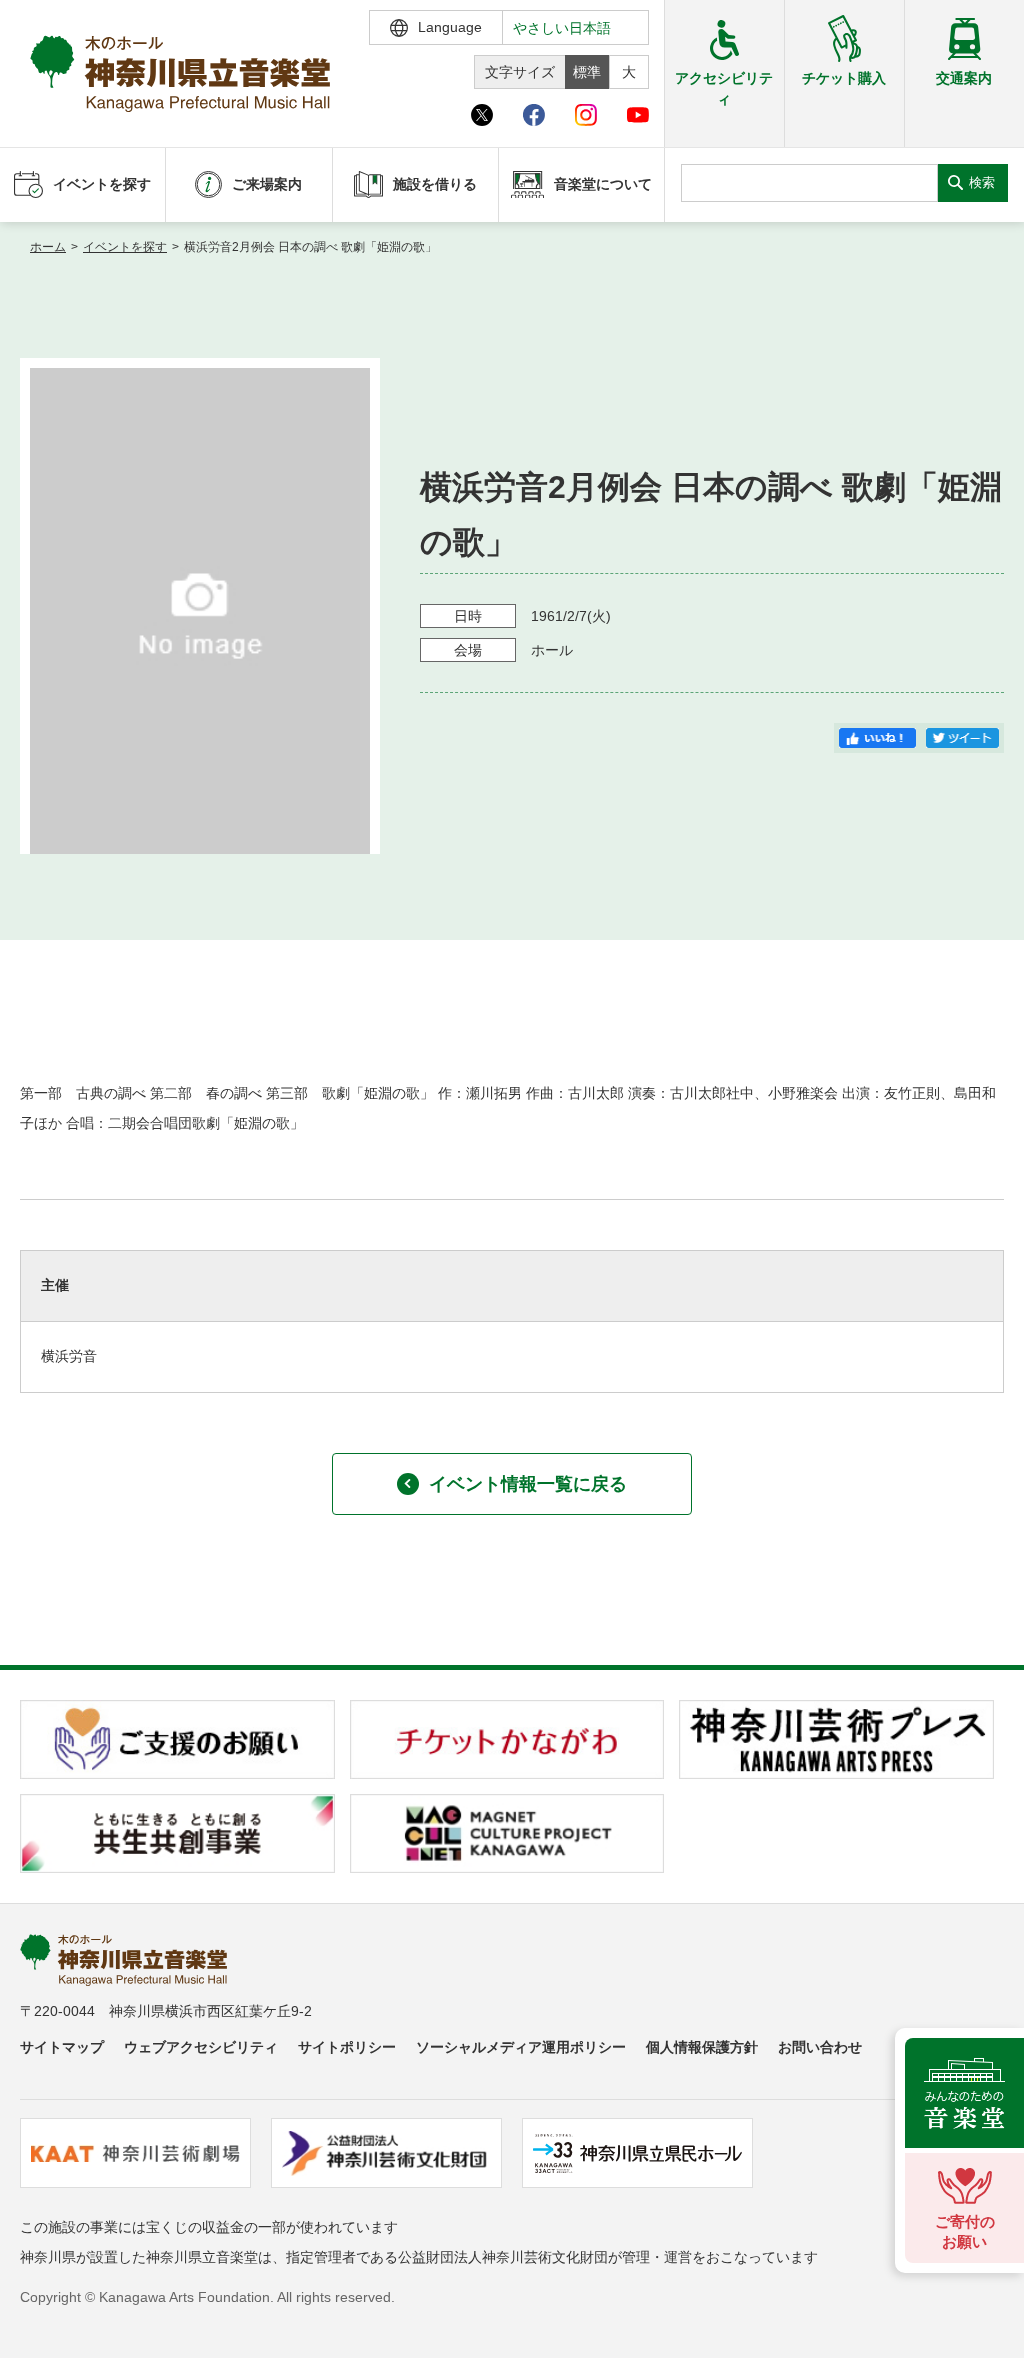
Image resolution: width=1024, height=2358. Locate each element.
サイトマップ (62, 2047)
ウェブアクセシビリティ (201, 2047)
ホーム (48, 247)
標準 (587, 72)
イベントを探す (125, 247)
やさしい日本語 (562, 28)
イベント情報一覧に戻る (528, 1484)
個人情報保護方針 (702, 2047)
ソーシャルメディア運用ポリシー (521, 2047)
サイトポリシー (347, 2047)
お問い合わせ (820, 2047)
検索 (982, 182)
